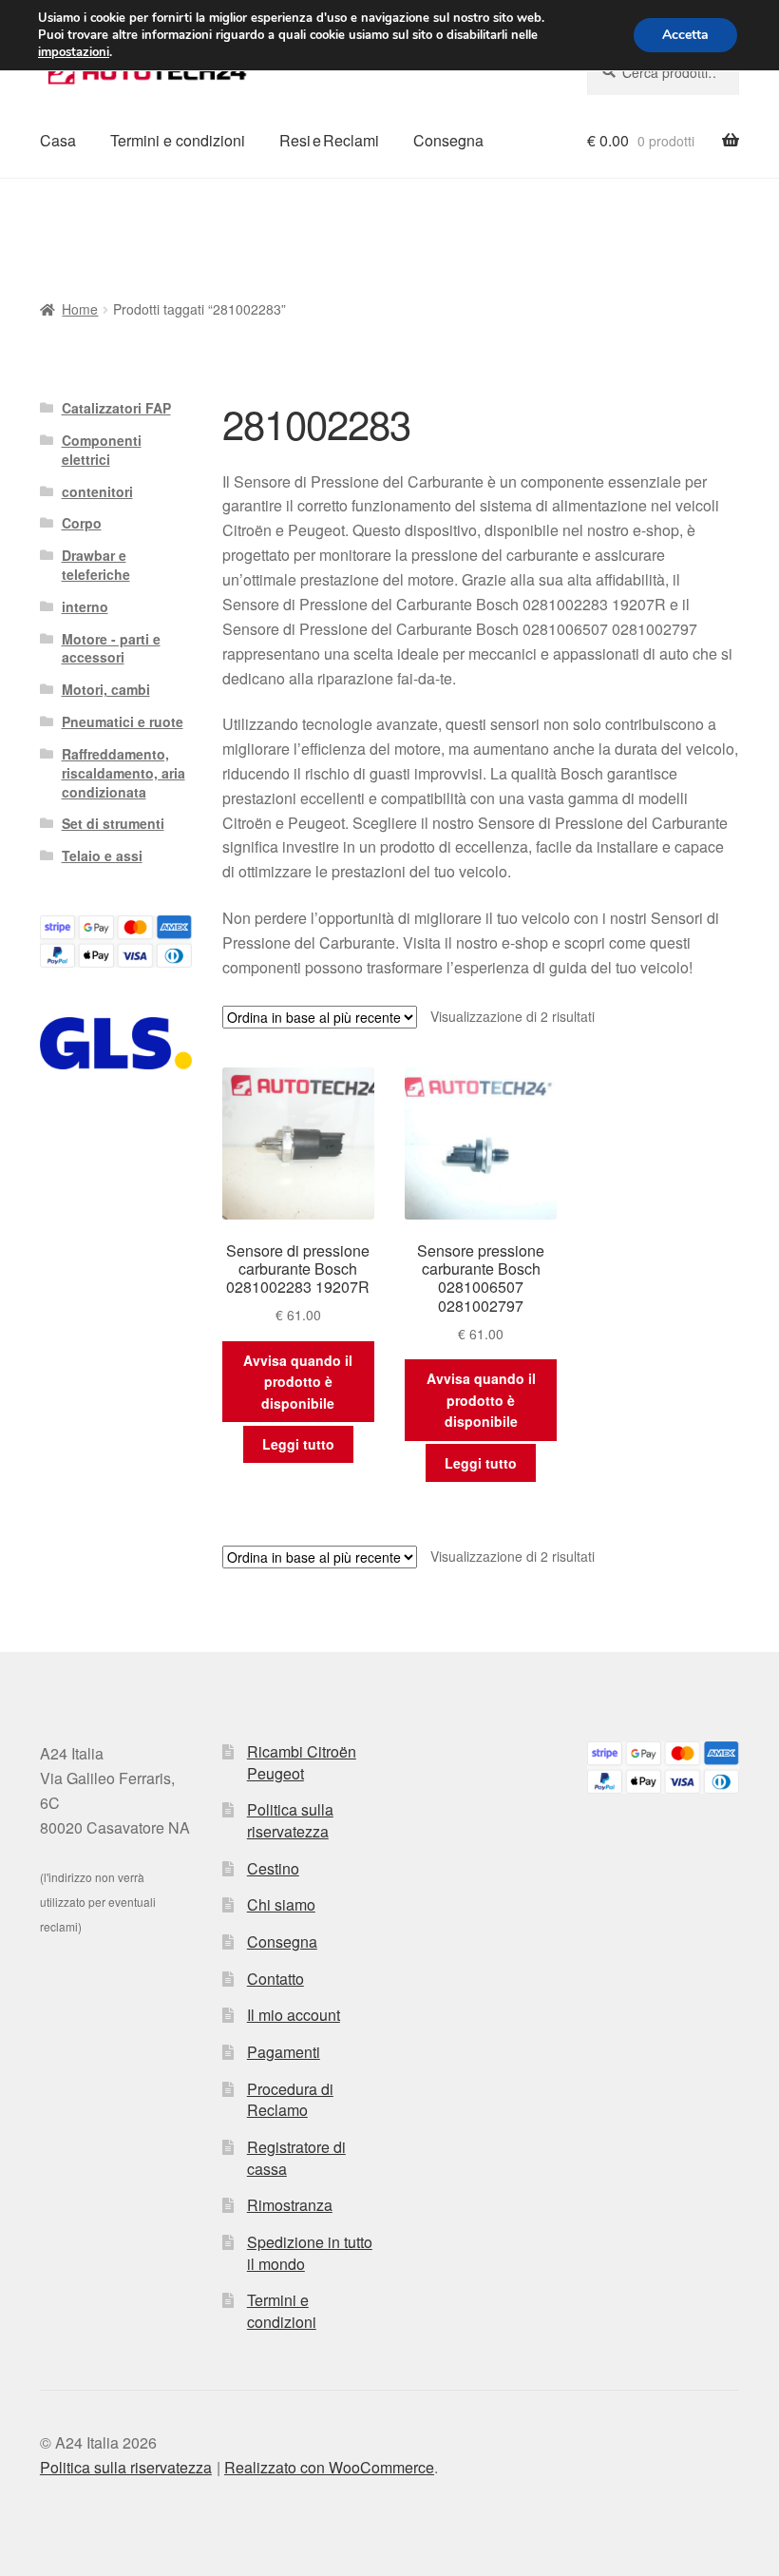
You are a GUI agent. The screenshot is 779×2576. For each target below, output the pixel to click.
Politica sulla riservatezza (290, 1820)
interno (85, 606)
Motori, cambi (106, 689)
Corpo (82, 523)
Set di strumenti (113, 823)
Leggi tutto (298, 1444)
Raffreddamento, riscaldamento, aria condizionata (123, 773)
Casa (58, 140)
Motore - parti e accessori (111, 648)
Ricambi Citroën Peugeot (302, 1762)
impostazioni (74, 52)
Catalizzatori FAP (116, 408)
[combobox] (663, 72)
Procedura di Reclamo (290, 2100)
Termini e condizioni (178, 140)
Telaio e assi (102, 855)
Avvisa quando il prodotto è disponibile (298, 1382)
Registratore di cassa (296, 2158)
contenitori (97, 491)
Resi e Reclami (329, 140)
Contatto (275, 1979)
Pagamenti (284, 2052)
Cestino (273, 1868)
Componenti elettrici (102, 450)
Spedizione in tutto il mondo (310, 2253)
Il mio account (294, 2015)
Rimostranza (290, 2205)
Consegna (448, 140)
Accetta (685, 35)
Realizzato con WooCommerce (329, 2467)
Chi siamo (281, 1904)
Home (80, 309)
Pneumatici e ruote (123, 721)
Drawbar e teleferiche (96, 565)
